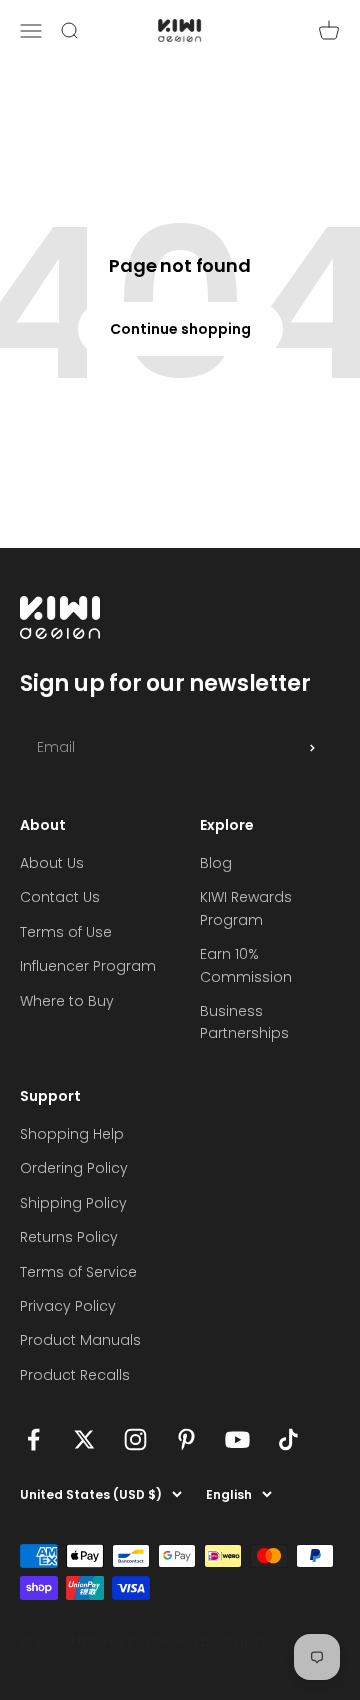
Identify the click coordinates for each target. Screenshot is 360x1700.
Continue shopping (180, 329)
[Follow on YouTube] (237, 1439)
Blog (216, 863)
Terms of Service (78, 1272)
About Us (52, 863)
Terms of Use (66, 932)
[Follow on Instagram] (135, 1439)
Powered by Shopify (207, 1641)
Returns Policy (69, 1237)
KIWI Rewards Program (246, 908)
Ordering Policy (74, 1168)
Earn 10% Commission (246, 965)
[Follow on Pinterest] (186, 1439)
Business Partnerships (244, 1022)
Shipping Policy (73, 1203)
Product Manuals (80, 1340)
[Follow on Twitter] (84, 1439)
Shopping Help (72, 1134)
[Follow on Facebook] (33, 1439)
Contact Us (60, 897)
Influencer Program (88, 966)
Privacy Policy (68, 1306)
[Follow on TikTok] (288, 1439)
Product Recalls (75, 1375)
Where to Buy (67, 1001)
